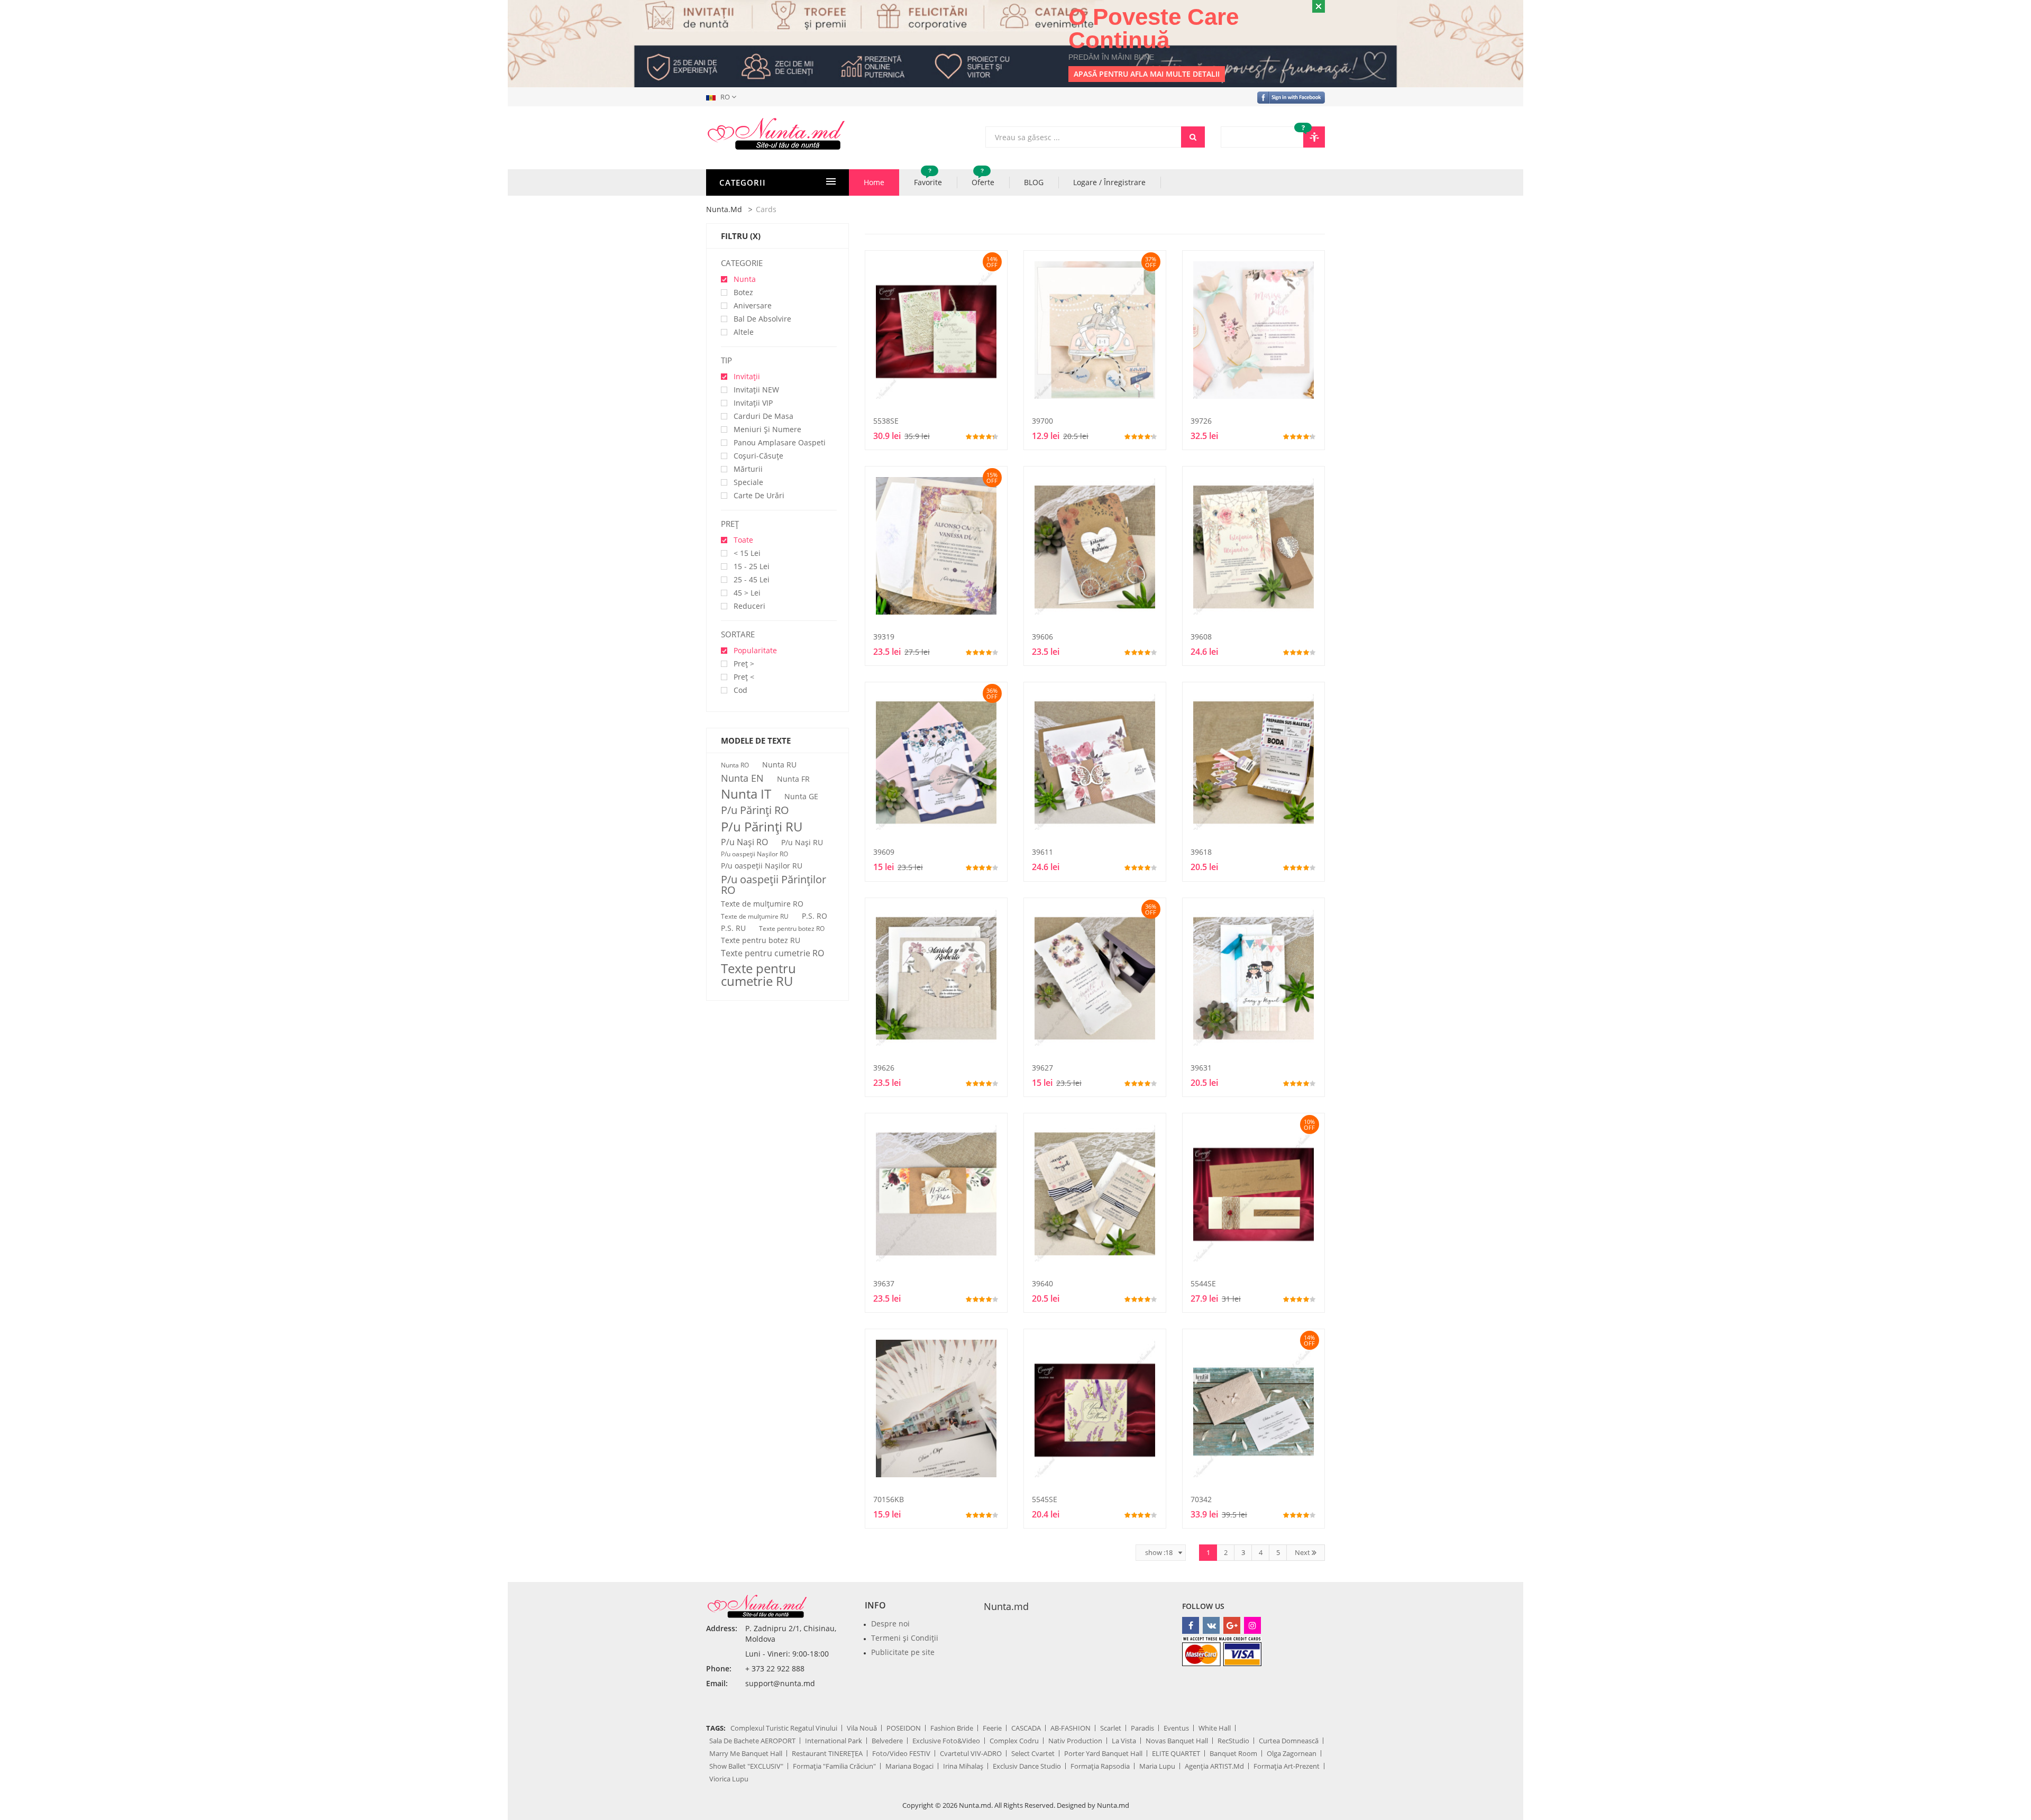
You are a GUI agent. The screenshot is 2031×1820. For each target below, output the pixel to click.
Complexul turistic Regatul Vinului (784, 1728)
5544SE (1203, 1283)
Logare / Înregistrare (1109, 182)
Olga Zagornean (1292, 1753)
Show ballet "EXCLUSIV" (746, 1766)
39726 (1201, 421)
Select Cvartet (1033, 1753)
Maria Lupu (1157, 1766)
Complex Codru (1014, 1741)
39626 (884, 1068)
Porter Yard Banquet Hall (1103, 1753)
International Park (834, 1741)
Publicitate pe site (903, 1652)
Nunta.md (724, 209)
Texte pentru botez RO (792, 929)
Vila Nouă (862, 1728)
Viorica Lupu (729, 1779)
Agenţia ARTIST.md (1214, 1766)
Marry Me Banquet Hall (746, 1753)
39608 (1201, 637)
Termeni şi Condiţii (905, 1638)
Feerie (992, 1728)
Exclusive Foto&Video (946, 1741)
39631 (1201, 1068)
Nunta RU (779, 765)
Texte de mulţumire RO (762, 904)
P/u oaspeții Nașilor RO (754, 854)
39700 (1042, 421)
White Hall (1215, 1728)
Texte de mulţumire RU (755, 917)
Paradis (1142, 1728)
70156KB (889, 1499)
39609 (884, 852)
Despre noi (890, 1624)
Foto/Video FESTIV (901, 1753)
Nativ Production (1075, 1741)
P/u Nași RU (802, 843)
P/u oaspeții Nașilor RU (762, 866)
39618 (1201, 852)
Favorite (928, 178)
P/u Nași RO (744, 842)
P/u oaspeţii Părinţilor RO (774, 885)
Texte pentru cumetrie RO (772, 953)
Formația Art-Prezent (1287, 1766)
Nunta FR (793, 779)
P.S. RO (815, 916)
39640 (1042, 1283)
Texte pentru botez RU (761, 940)
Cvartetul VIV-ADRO (971, 1753)
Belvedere (887, 1741)
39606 (1042, 637)
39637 (884, 1283)
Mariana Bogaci (909, 1766)
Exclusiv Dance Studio (1027, 1766)
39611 (1042, 852)
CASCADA (1026, 1728)
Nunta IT (746, 794)
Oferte (983, 178)
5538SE (886, 421)
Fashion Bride (952, 1728)
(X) (755, 236)
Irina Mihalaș (963, 1766)
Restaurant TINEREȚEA (827, 1753)
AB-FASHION (1071, 1728)
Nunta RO (735, 765)
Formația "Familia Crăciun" (834, 1766)
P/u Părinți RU (762, 827)
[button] (723, 97)
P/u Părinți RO (755, 810)
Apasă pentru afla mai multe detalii (1147, 74)
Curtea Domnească (1289, 1741)
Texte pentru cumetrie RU (758, 975)
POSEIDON (904, 1728)
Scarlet (1111, 1728)
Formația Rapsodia (1100, 1766)
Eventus (1176, 1728)
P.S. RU (733, 928)
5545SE (1045, 1499)
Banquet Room (1233, 1753)
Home (874, 182)
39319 (884, 637)
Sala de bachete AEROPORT (752, 1741)
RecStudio (1233, 1741)
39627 (1042, 1068)
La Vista (1124, 1741)
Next (1303, 1552)
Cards (766, 209)
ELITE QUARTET (1176, 1753)
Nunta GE (801, 797)
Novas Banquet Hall (1177, 1741)
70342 (1201, 1499)
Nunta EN (742, 778)
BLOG (1034, 182)
